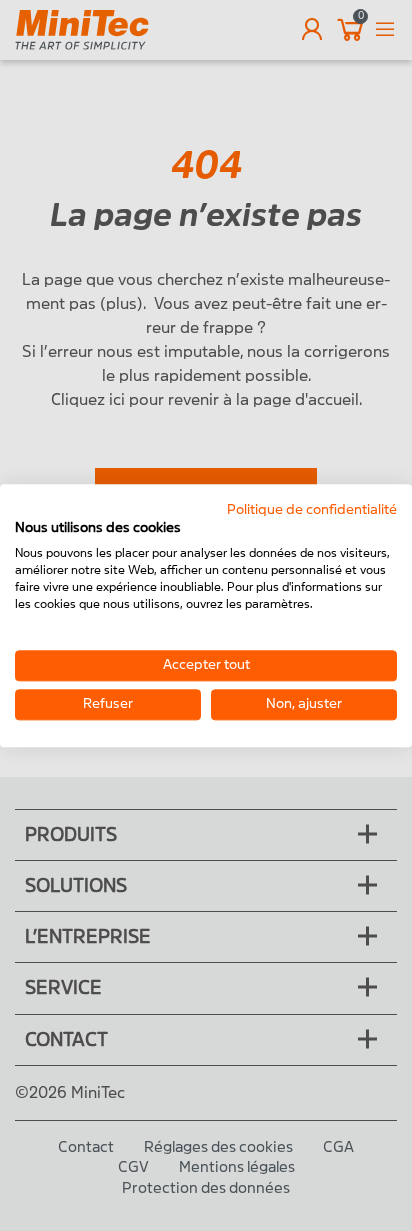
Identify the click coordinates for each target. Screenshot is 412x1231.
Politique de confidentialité (312, 509)
